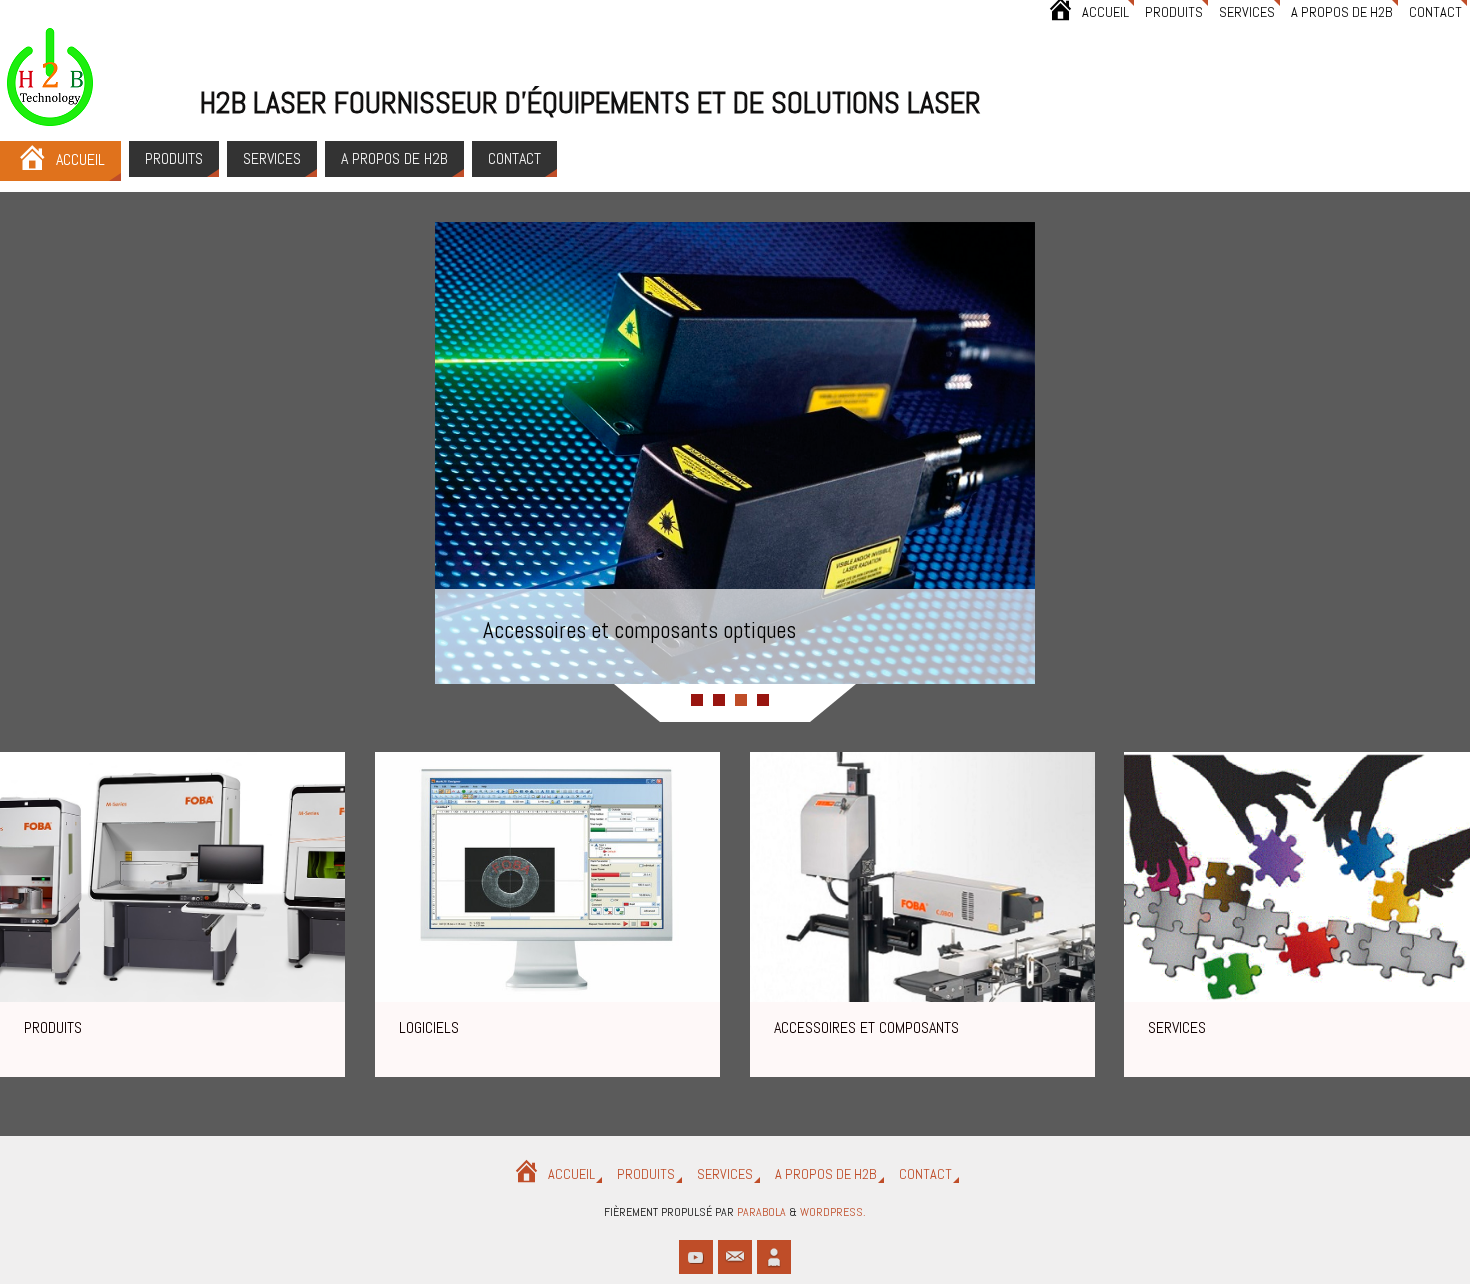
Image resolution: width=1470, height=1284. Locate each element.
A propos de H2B (1342, 12)
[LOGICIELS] (547, 877)
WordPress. (833, 1212)
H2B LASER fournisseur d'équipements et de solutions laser (590, 103)
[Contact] (735, 1257)
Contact (1435, 12)
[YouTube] (696, 1257)
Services (1247, 12)
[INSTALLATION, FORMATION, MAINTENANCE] (1296, 877)
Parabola (761, 1212)
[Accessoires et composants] (922, 877)
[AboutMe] (774, 1257)
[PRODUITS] (172, 877)
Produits (1174, 12)
